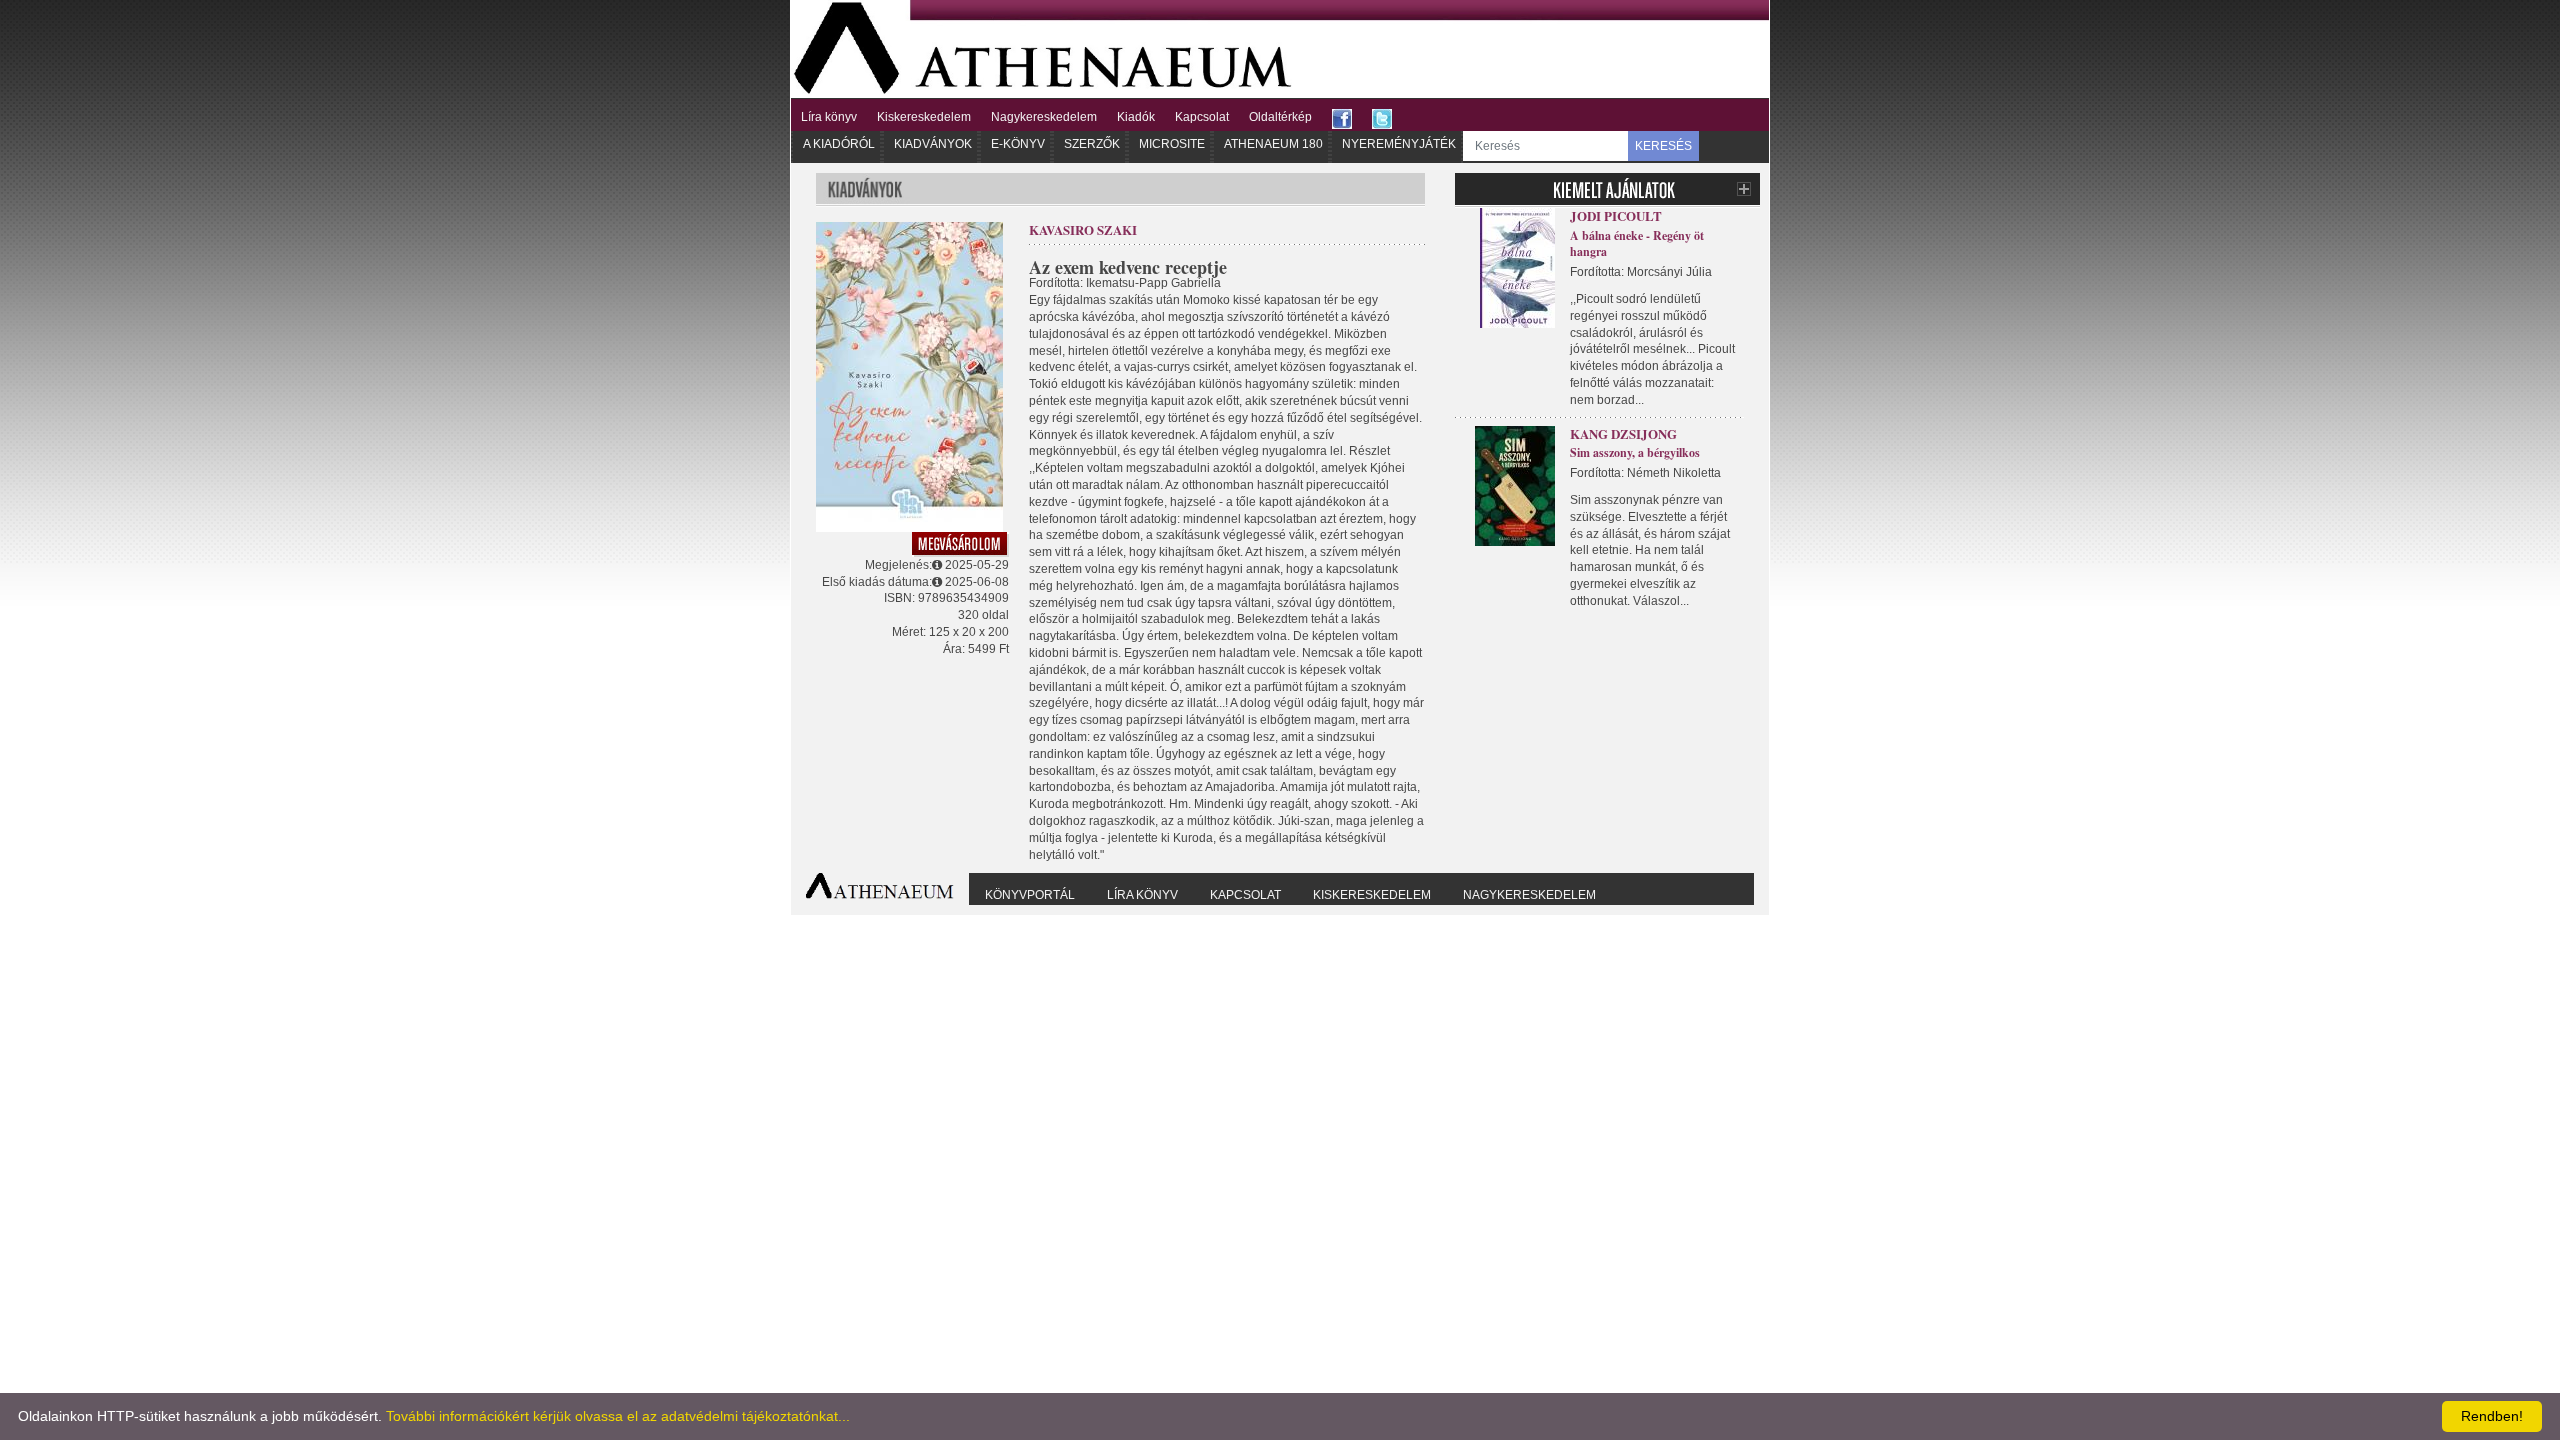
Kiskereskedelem (924, 117)
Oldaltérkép (1280, 117)
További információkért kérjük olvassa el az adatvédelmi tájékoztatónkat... (618, 1416)
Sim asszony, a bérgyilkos (1635, 452)
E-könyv (1018, 144)
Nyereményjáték (1399, 144)
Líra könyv (829, 117)
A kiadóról (839, 144)
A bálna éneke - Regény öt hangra (1637, 244)
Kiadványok (933, 144)
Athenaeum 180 (1273, 144)
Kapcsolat (1202, 117)
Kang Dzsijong (1623, 433)
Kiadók (1136, 117)
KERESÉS (1663, 146)
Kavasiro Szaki (1083, 229)
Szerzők (1092, 144)
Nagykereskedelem (1044, 117)
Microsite (1172, 144)
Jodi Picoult (1616, 215)
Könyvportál (1030, 895)
